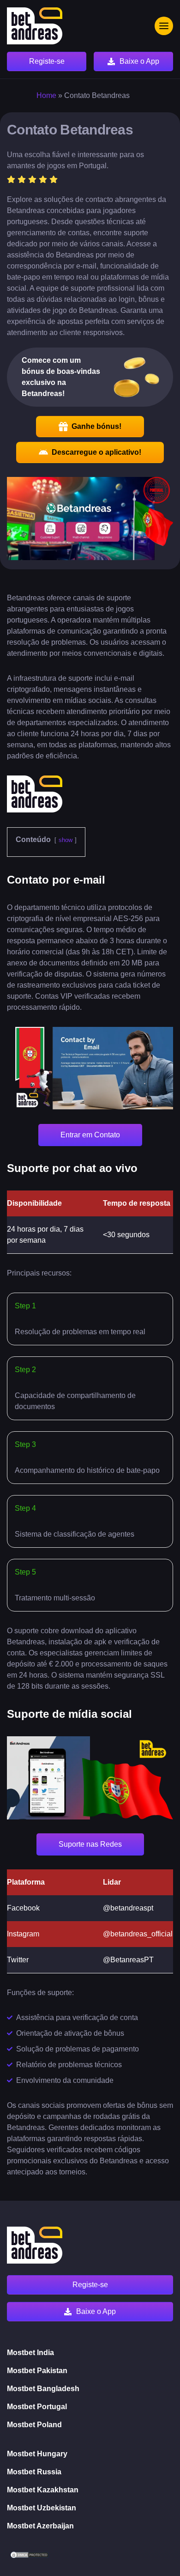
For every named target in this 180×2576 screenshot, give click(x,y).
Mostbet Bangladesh (43, 2389)
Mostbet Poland (34, 2425)
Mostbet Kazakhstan (43, 2490)
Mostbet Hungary (37, 2454)
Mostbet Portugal (37, 2407)
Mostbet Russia (34, 2472)
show (66, 840)
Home (46, 95)
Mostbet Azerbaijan (40, 2526)
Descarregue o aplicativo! (96, 452)
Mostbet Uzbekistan (42, 2508)
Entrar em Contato (90, 1135)
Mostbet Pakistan (37, 2371)
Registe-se (47, 61)
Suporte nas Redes (90, 1844)
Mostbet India (30, 2353)
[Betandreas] (35, 26)
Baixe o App (139, 61)
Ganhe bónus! (96, 426)
